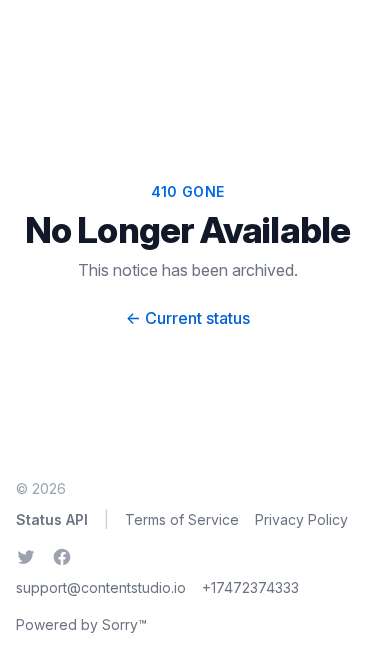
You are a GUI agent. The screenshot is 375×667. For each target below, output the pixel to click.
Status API (52, 519)
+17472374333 (250, 587)
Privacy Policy (301, 519)
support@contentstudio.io (101, 587)
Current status (188, 318)
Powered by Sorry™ (81, 624)
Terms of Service (182, 519)
